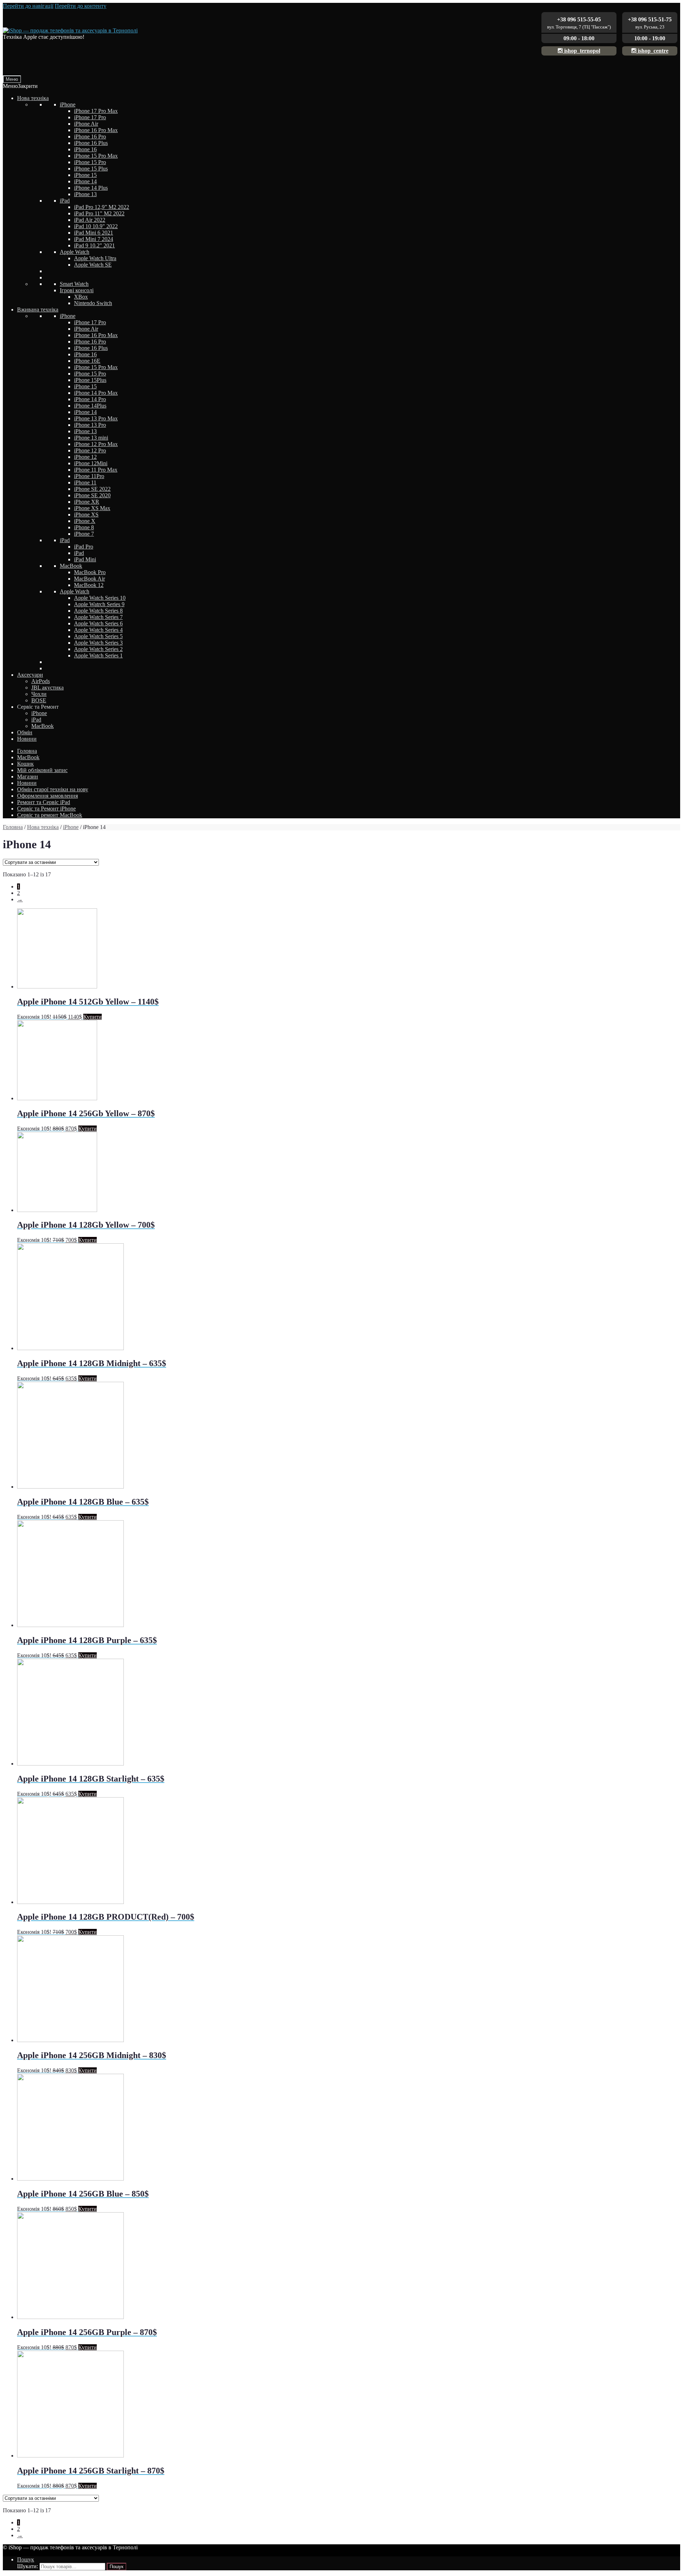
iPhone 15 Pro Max (96, 156)
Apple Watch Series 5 (98, 636)
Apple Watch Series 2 (98, 649)
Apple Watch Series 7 (98, 617)
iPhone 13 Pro (90, 425)
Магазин (28, 777)
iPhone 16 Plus (91, 143)
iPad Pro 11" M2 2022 (99, 213)
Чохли (39, 694)
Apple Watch (75, 252)
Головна (27, 751)
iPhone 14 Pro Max (96, 393)
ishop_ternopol (581, 51)
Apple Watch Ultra (95, 258)
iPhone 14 (85, 181)
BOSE (39, 700)
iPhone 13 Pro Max (96, 418)
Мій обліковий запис (42, 770)
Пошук (26, 2559)
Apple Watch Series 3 (98, 643)
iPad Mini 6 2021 (94, 233)
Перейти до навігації (28, 6)
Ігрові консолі (77, 290)
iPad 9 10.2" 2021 (94, 245)
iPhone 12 (85, 457)
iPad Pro (84, 547)
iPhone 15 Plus (91, 169)
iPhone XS (86, 515)
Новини (27, 739)
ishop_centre (652, 51)
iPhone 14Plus (90, 406)
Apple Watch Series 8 (98, 611)
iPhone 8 (84, 527)
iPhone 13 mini (91, 438)
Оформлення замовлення (47, 796)
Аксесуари (30, 675)
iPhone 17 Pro (90, 117)
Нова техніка (33, 98)
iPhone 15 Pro (90, 162)
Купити (92, 1017)
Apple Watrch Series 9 (99, 604)
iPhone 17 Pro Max (96, 111)
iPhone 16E (87, 361)
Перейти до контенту (81, 6)
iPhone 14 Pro (90, 399)
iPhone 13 (85, 194)
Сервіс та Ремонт (38, 707)
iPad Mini (85, 559)
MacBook (71, 566)
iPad (65, 201)
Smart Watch (74, 284)
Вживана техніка (38, 309)
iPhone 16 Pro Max (96, 130)
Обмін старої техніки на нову (53, 789)
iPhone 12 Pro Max (96, 444)
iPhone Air (86, 124)
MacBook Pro (90, 572)
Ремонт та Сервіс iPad (44, 802)
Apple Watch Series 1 (98, 655)
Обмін (25, 732)
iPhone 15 (85, 175)
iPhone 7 (84, 534)
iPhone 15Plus (90, 380)
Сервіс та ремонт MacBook (50, 815)
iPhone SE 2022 (92, 489)
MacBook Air (89, 579)
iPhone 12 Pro (90, 450)
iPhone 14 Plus (91, 188)
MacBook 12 (89, 585)
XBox (81, 297)
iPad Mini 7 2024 (94, 239)
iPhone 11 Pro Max (96, 470)
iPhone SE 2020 (92, 495)
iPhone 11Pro (89, 476)
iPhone (68, 104)
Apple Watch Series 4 (98, 630)
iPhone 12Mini (91, 463)
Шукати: (28, 2566)
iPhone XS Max (92, 508)
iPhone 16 (85, 149)
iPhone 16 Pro (90, 137)
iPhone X (85, 521)
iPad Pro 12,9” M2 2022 (102, 207)
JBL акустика (47, 688)
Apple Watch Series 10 (100, 598)
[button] (20, 86)
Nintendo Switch (93, 303)
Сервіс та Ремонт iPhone (46, 809)
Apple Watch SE (93, 265)
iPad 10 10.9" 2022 (96, 226)
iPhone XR (87, 502)
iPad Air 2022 (90, 220)
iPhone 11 (85, 482)
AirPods (41, 681)
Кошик (25, 764)
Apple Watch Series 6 (98, 623)
